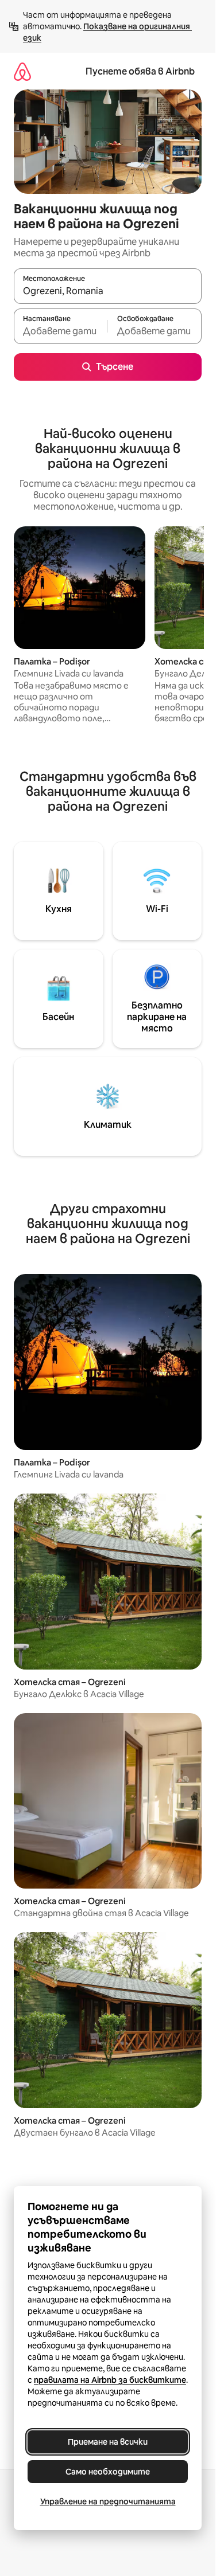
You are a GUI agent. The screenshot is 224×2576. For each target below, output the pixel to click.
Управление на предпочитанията (108, 2501)
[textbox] (61, 331)
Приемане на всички (108, 2442)
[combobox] (108, 291)
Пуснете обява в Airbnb (140, 71)
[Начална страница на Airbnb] (22, 71)
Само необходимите (108, 2472)
